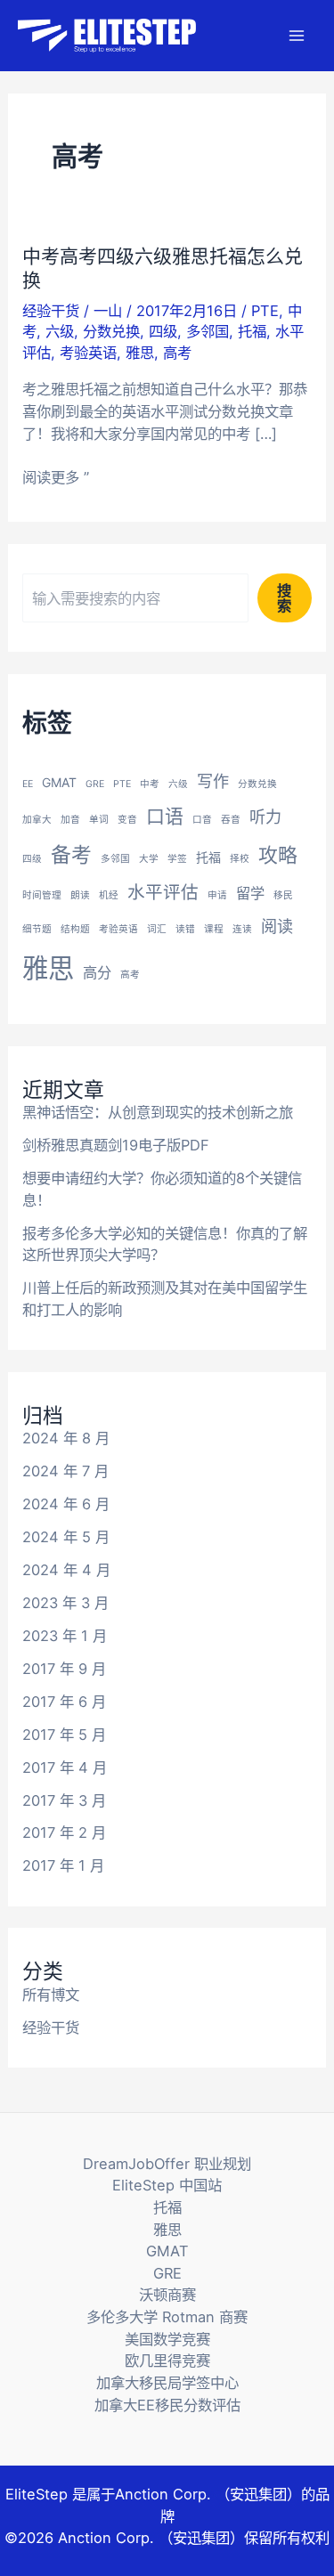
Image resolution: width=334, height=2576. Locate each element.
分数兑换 (111, 331)
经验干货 (51, 311)
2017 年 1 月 (63, 1865)
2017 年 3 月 (64, 1800)
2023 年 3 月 (65, 1603)
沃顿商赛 (167, 2295)
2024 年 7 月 (65, 1471)
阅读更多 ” (56, 478)
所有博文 (51, 1995)
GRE (95, 784)
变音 (127, 820)
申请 (217, 895)
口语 (165, 816)
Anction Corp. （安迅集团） (208, 2494)
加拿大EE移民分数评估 (167, 2405)
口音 (202, 820)
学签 (177, 859)
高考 (177, 353)
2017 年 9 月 (64, 1669)
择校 (240, 859)
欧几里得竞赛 (167, 2361)
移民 (283, 895)
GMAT (59, 782)
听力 (265, 817)
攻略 (278, 855)
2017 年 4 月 (65, 1767)
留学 (250, 893)
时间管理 (42, 895)
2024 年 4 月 (66, 1570)
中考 (150, 784)
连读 (242, 929)
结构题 (75, 929)
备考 (71, 855)
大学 (149, 859)
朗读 (80, 895)
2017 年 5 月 (64, 1735)
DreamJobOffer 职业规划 (167, 2164)
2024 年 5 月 (66, 1537)
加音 (70, 820)
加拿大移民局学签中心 (167, 2383)
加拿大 (37, 820)
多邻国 (208, 331)
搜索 (284, 597)
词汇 (157, 929)
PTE (265, 311)
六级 (60, 331)
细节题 (37, 929)
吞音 (231, 820)
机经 (109, 895)
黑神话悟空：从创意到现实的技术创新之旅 (158, 1112)
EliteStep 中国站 (167, 2185)
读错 (185, 929)
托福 (252, 331)
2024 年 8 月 (66, 1438)
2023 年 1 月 (65, 1636)
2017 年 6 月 (64, 1702)
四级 (163, 331)
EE (28, 784)
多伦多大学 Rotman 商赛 (167, 2317)
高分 (97, 972)
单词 (99, 820)
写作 (213, 781)
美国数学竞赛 (167, 2339)
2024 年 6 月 (66, 1504)
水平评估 (163, 892)
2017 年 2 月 (64, 1832)
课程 (214, 929)
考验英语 (88, 353)
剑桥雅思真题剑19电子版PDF (116, 1145)
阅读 (277, 926)
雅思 (140, 353)
